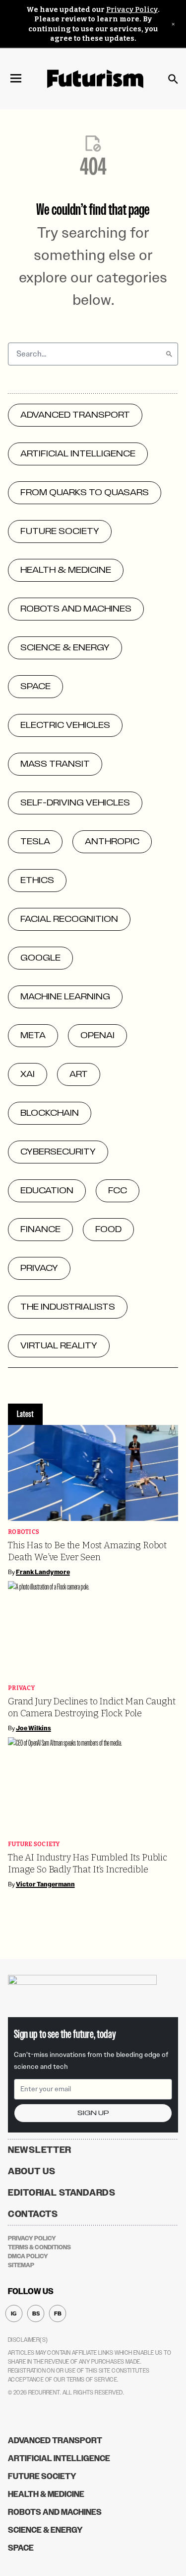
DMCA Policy (28, 2256)
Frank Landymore (43, 1572)
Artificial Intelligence (59, 2458)
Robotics (24, 1532)
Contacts (33, 2214)
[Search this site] (173, 79)
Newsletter (40, 2150)
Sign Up (93, 2113)
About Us (32, 2171)
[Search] (169, 354)
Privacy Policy (132, 10)
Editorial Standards (62, 2193)
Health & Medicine (46, 2494)
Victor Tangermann (45, 1884)
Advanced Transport (55, 2441)
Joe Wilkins (33, 1728)
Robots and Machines (55, 2512)
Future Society (34, 1844)
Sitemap (21, 2265)
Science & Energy (45, 2530)
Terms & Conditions (39, 2247)
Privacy (21, 1688)
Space (21, 2548)
